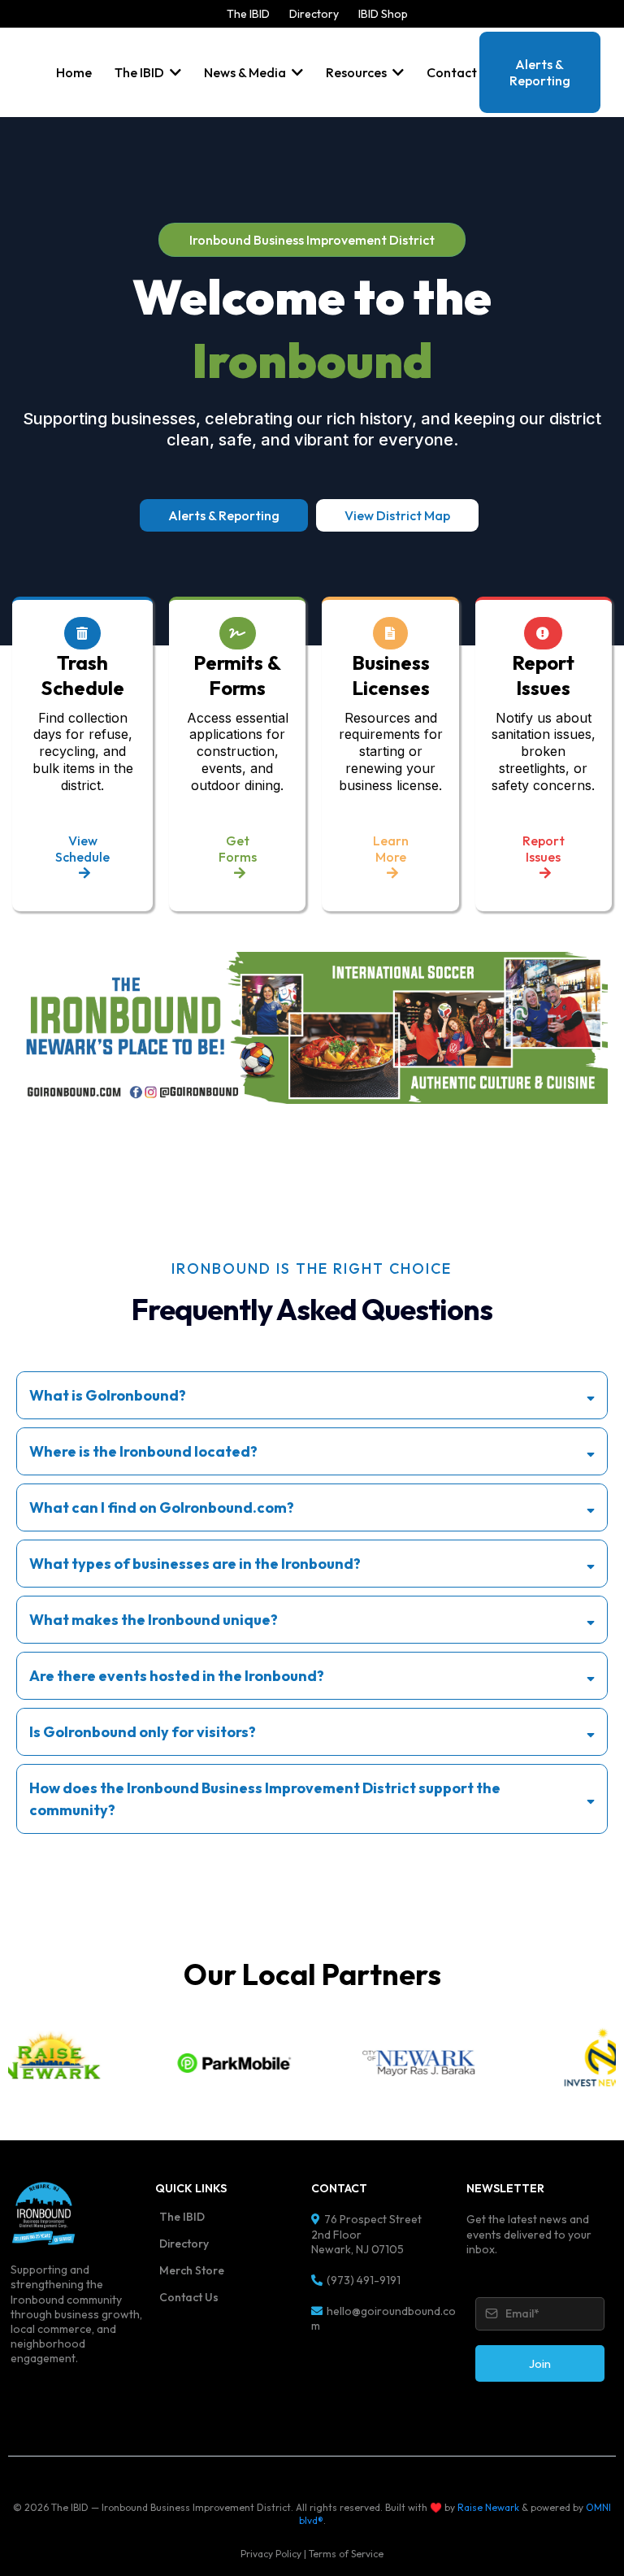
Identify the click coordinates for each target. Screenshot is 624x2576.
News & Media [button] (246, 72)
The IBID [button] (141, 72)
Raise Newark (488, 2507)
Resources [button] (357, 72)
